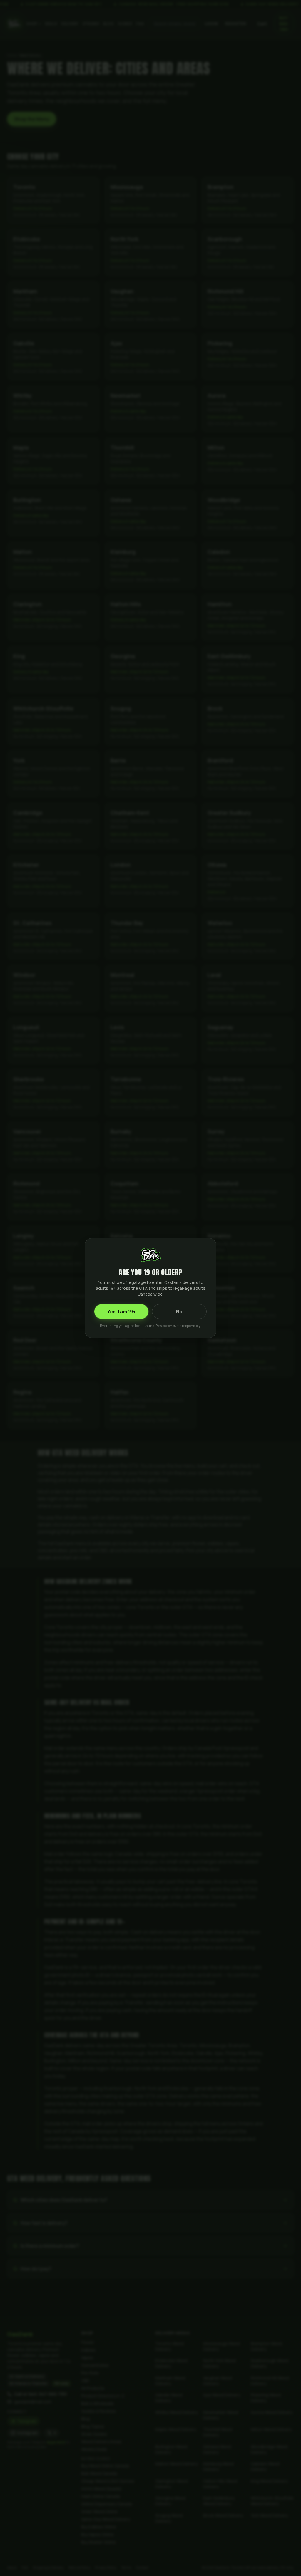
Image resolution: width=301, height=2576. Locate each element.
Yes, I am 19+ (121, 1312)
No (179, 1312)
